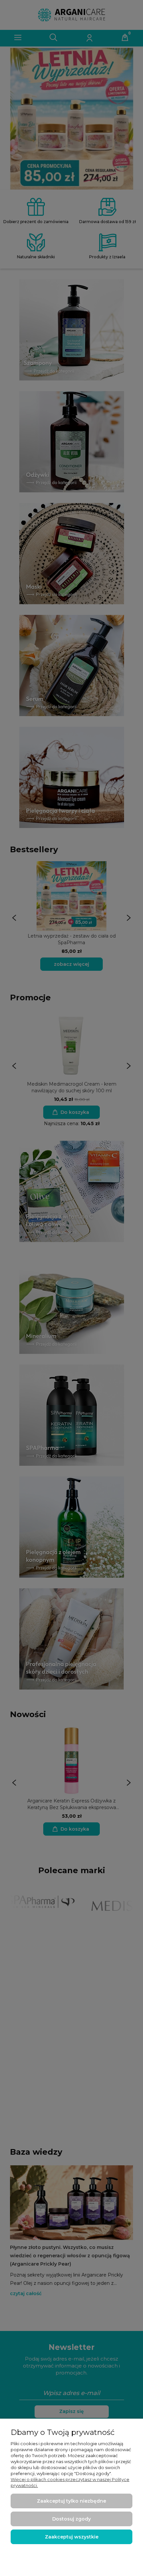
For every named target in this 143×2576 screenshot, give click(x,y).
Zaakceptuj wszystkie (72, 2537)
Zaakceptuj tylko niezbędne (71, 2501)
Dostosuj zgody (71, 2519)
